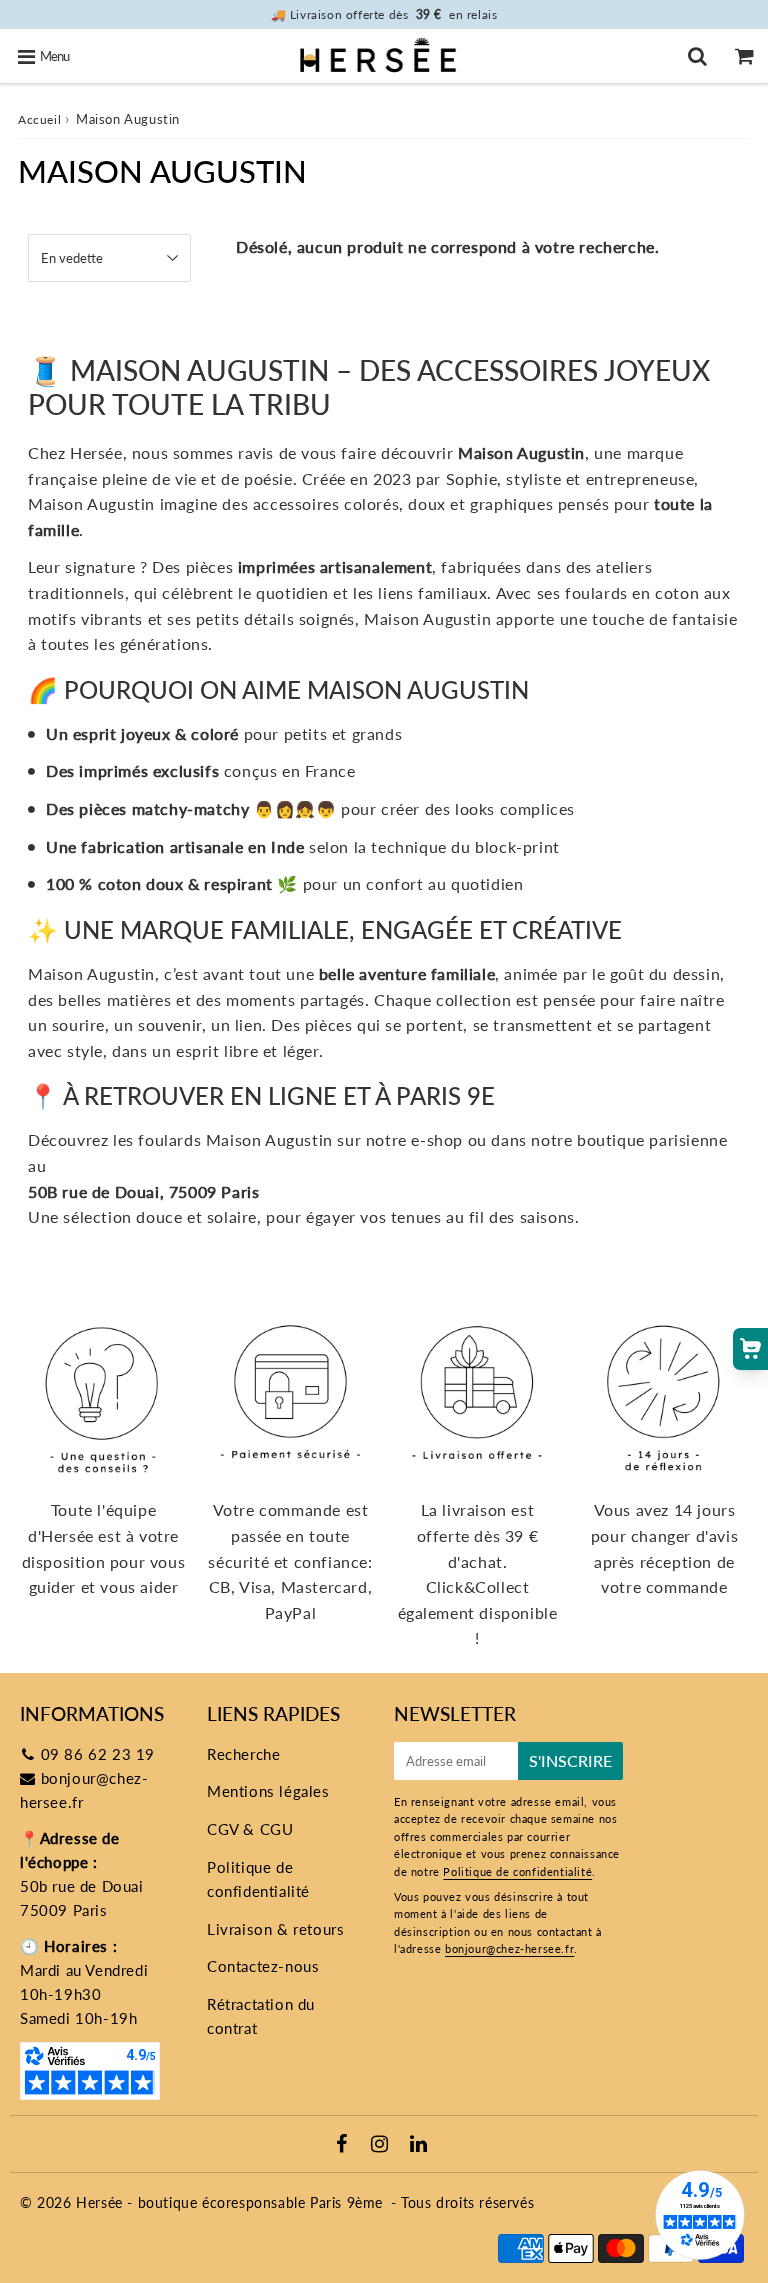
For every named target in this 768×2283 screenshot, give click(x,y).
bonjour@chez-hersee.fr (509, 1948)
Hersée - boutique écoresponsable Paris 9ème (229, 2202)
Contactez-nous (263, 1966)
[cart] (744, 56)
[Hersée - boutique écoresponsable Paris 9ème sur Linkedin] (419, 2145)
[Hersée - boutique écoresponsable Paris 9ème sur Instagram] (382, 2145)
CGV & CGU (250, 1829)
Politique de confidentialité (258, 1879)
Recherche (243, 1754)
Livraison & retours (275, 1929)
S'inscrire (570, 1760)
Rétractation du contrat (261, 2016)
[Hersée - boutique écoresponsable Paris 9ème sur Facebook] (344, 2145)
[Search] (697, 56)
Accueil (39, 119)
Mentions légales (268, 1791)
